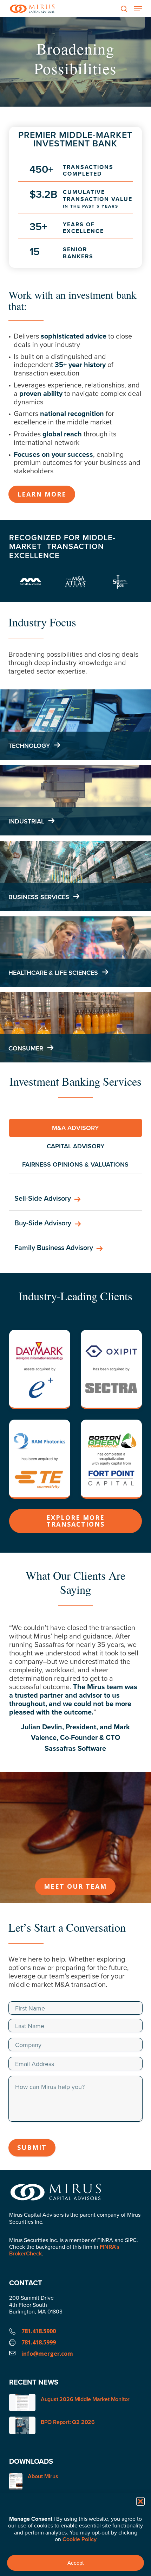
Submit (32, 2147)
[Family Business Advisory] (75, 1248)
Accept (75, 2563)
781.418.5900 (39, 2331)
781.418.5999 (39, 2342)
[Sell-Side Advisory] (75, 1198)
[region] (75, 1696)
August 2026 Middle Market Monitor (85, 2399)
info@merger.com (47, 2354)
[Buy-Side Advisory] (75, 1223)
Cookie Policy (80, 2539)
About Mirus (43, 2477)
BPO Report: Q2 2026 (68, 2422)
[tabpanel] (75, 1223)
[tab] (75, 1128)
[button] (140, 2501)
